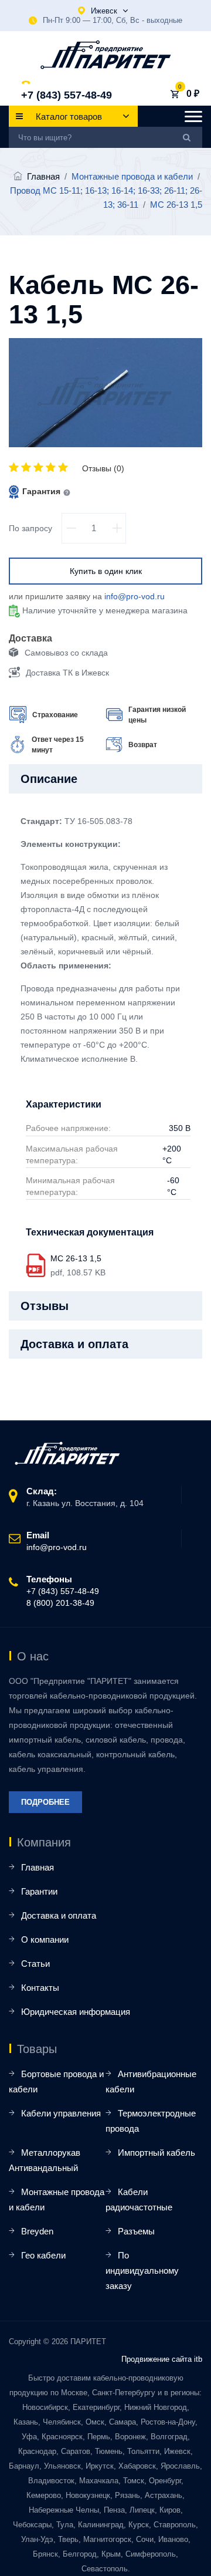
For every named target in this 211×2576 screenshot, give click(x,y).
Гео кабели (43, 2255)
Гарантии (39, 1891)
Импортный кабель (156, 2153)
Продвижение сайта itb (162, 2359)
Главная (43, 176)
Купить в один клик (106, 571)
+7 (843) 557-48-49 (67, 95)
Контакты (40, 1988)
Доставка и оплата (59, 1915)
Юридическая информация (76, 2012)
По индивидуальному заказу (142, 2271)
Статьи (35, 1964)
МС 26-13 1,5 (76, 1258)
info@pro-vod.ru (135, 596)
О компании (45, 1939)
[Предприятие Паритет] (106, 55)
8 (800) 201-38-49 (60, 1603)
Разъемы (136, 2231)
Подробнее (45, 1802)
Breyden (37, 2231)
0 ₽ (193, 94)
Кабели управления (61, 2113)
